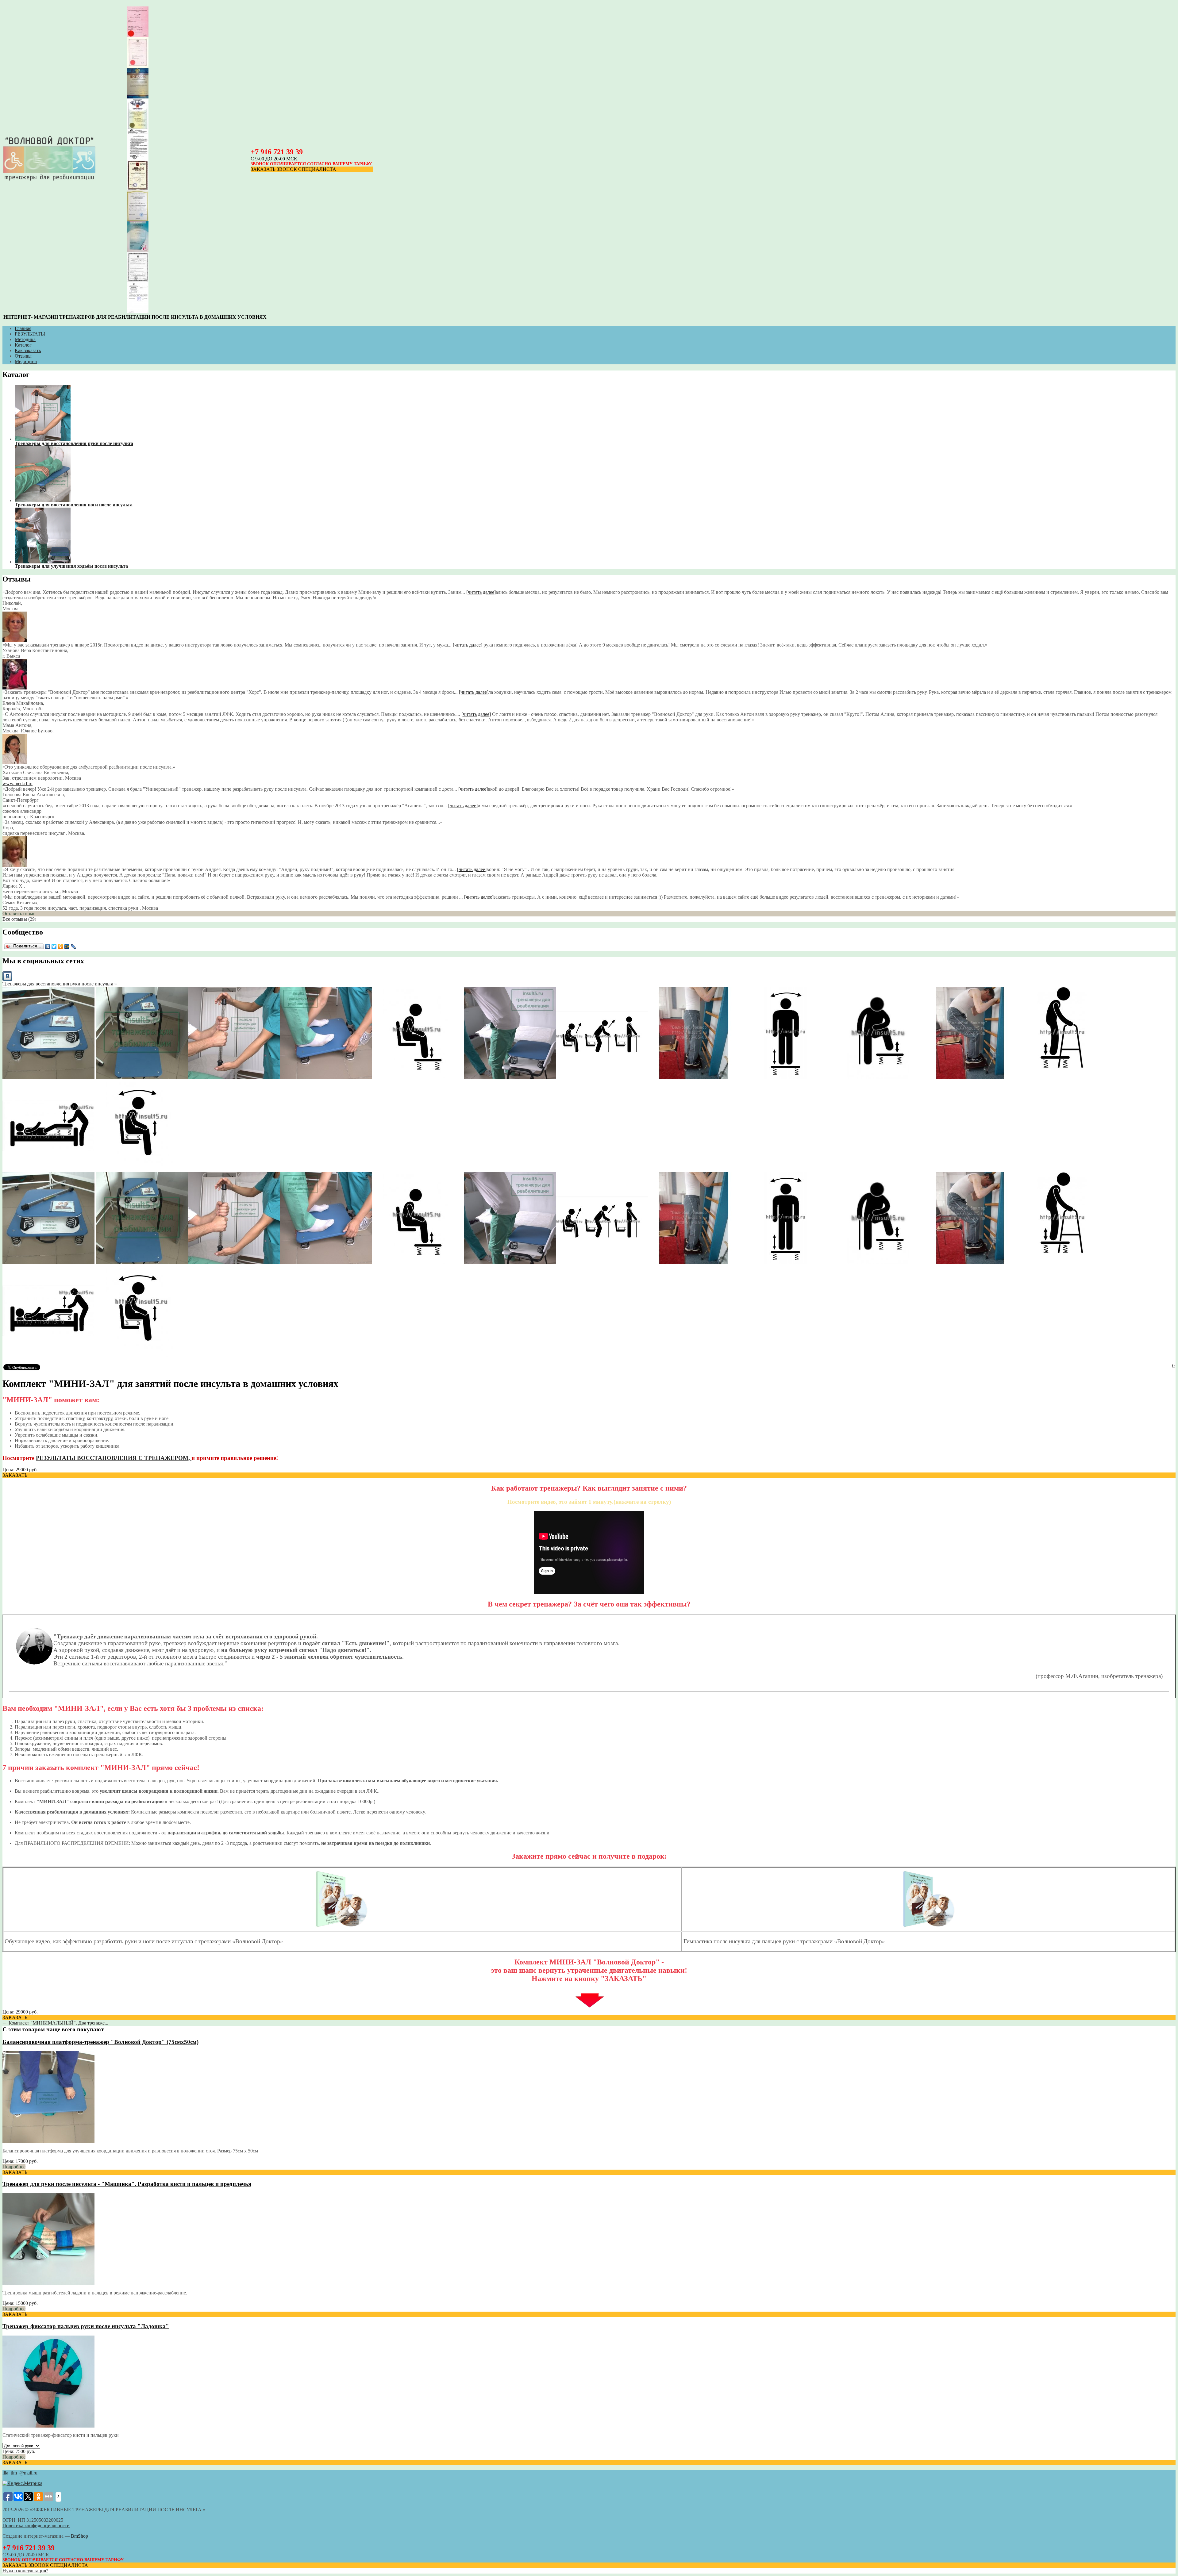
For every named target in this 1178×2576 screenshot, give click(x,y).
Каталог (23, 345)
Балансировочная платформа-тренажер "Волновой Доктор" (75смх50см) (100, 2042)
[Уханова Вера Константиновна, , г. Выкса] (15, 641)
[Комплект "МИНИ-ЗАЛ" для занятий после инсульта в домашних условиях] (48, 1077)
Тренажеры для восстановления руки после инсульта (58, 984)
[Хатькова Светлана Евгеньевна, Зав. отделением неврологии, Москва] (15, 763)
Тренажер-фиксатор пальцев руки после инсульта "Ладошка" (86, 2326)
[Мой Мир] (67, 946)
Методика (25, 339)
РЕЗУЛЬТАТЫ (30, 334)
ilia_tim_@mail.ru (20, 2473)
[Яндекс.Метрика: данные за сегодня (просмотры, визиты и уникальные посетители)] (22, 2483)
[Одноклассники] (61, 946)
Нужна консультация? (25, 2571)
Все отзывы (15, 919)
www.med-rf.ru (17, 783)
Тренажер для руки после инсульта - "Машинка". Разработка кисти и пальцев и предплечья (127, 2184)
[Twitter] (54, 946)
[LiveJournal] (73, 946)
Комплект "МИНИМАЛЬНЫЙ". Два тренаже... (58, 2023)
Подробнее (14, 2167)
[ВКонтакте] (48, 946)
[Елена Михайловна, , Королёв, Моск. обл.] (15, 688)
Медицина (26, 361)
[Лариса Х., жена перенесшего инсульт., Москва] (15, 865)
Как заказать (28, 350)
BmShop (79, 2536)
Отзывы (23, 356)
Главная (23, 328)
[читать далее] (481, 592)
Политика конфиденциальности (36, 2526)
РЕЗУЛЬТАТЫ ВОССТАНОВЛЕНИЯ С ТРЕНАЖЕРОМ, (114, 1458)
